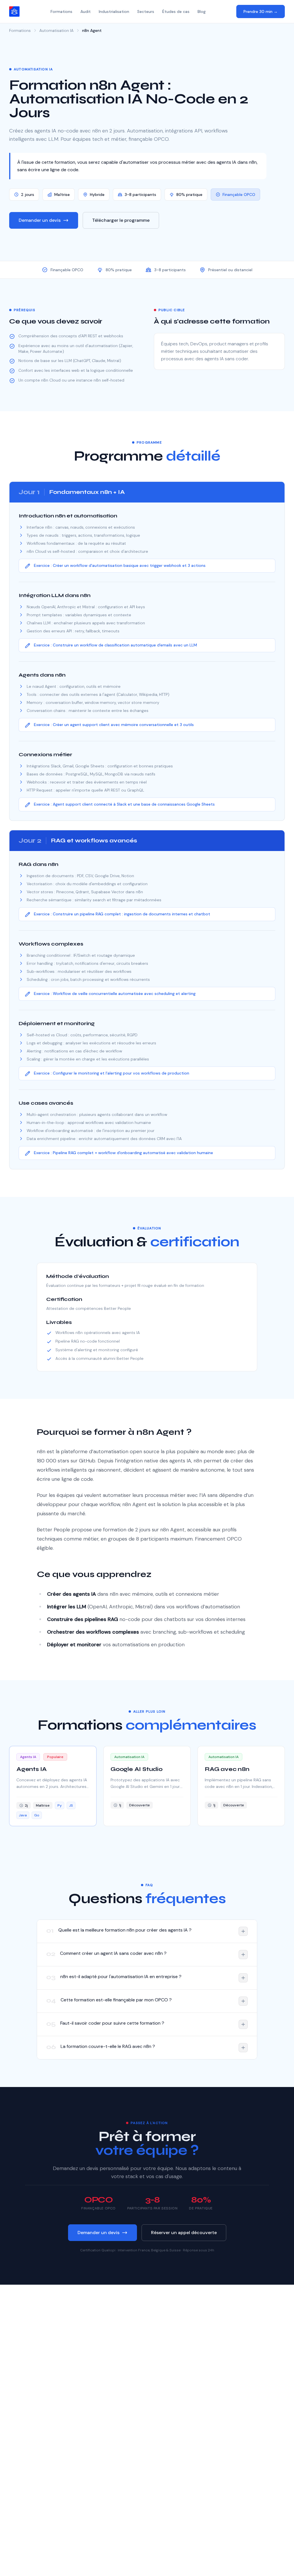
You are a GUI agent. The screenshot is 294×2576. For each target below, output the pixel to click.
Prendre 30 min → (261, 11)
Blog (202, 11)
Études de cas (176, 11)
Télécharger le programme (121, 220)
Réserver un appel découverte (184, 2233)
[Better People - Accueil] (14, 11)
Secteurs (146, 11)
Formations (61, 11)
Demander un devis (40, 220)
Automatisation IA (56, 30)
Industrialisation (114, 11)
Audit (86, 11)
